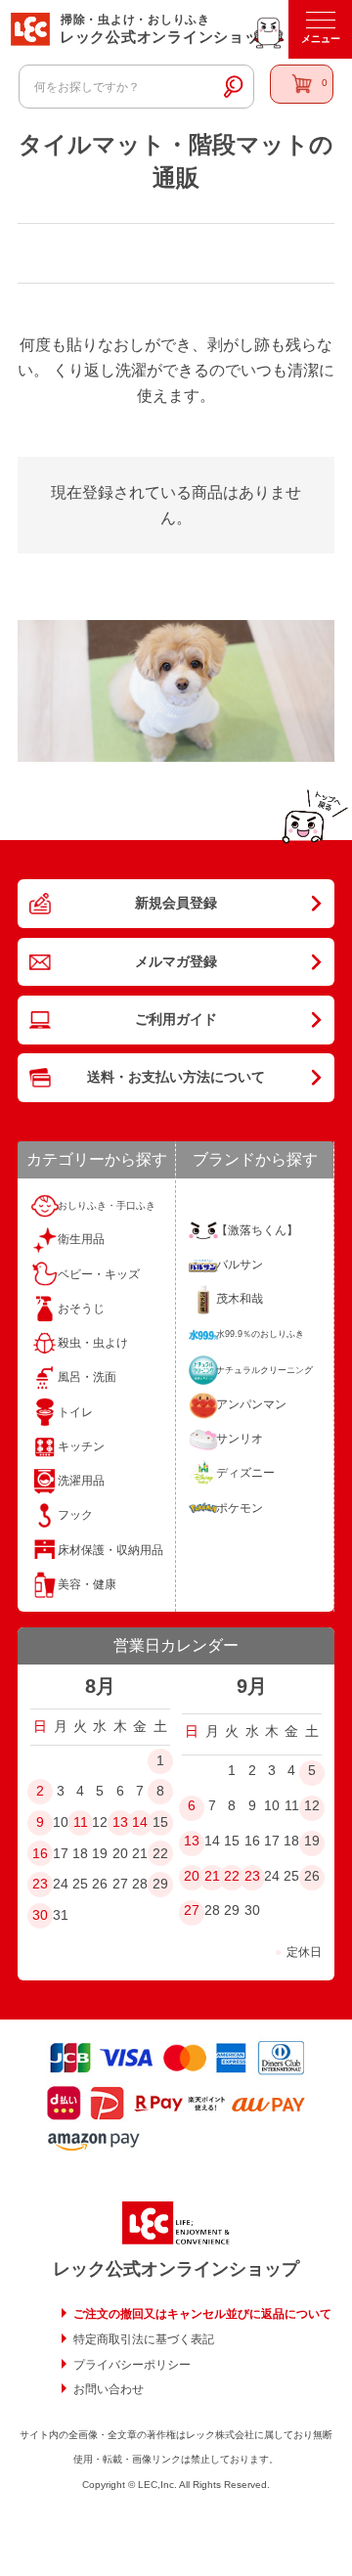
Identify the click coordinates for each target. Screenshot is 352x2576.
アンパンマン (251, 1404)
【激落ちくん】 (257, 1230)
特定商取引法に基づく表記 (144, 2339)
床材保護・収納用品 (110, 1550)
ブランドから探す (255, 1159)
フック (75, 1515)
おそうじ (81, 1309)
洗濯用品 (81, 1481)
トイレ (75, 1412)
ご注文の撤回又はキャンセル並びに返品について (202, 2314)
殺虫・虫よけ (93, 1343)
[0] (302, 84)
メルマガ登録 (176, 961)
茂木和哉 (240, 1299)
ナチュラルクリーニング (264, 1370)
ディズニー (245, 1473)
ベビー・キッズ (99, 1274)
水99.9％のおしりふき (260, 1334)
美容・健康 (87, 1584)
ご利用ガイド (176, 1019)
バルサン (240, 1265)
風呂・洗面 (87, 1377)
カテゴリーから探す (97, 1159)
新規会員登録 (176, 903)
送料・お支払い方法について (176, 1077)
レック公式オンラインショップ (176, 2269)
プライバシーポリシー (132, 2365)
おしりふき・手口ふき (107, 1205)
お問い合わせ (109, 2389)
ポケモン (240, 1508)
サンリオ (240, 1439)
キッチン (81, 1446)
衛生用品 (81, 1239)
